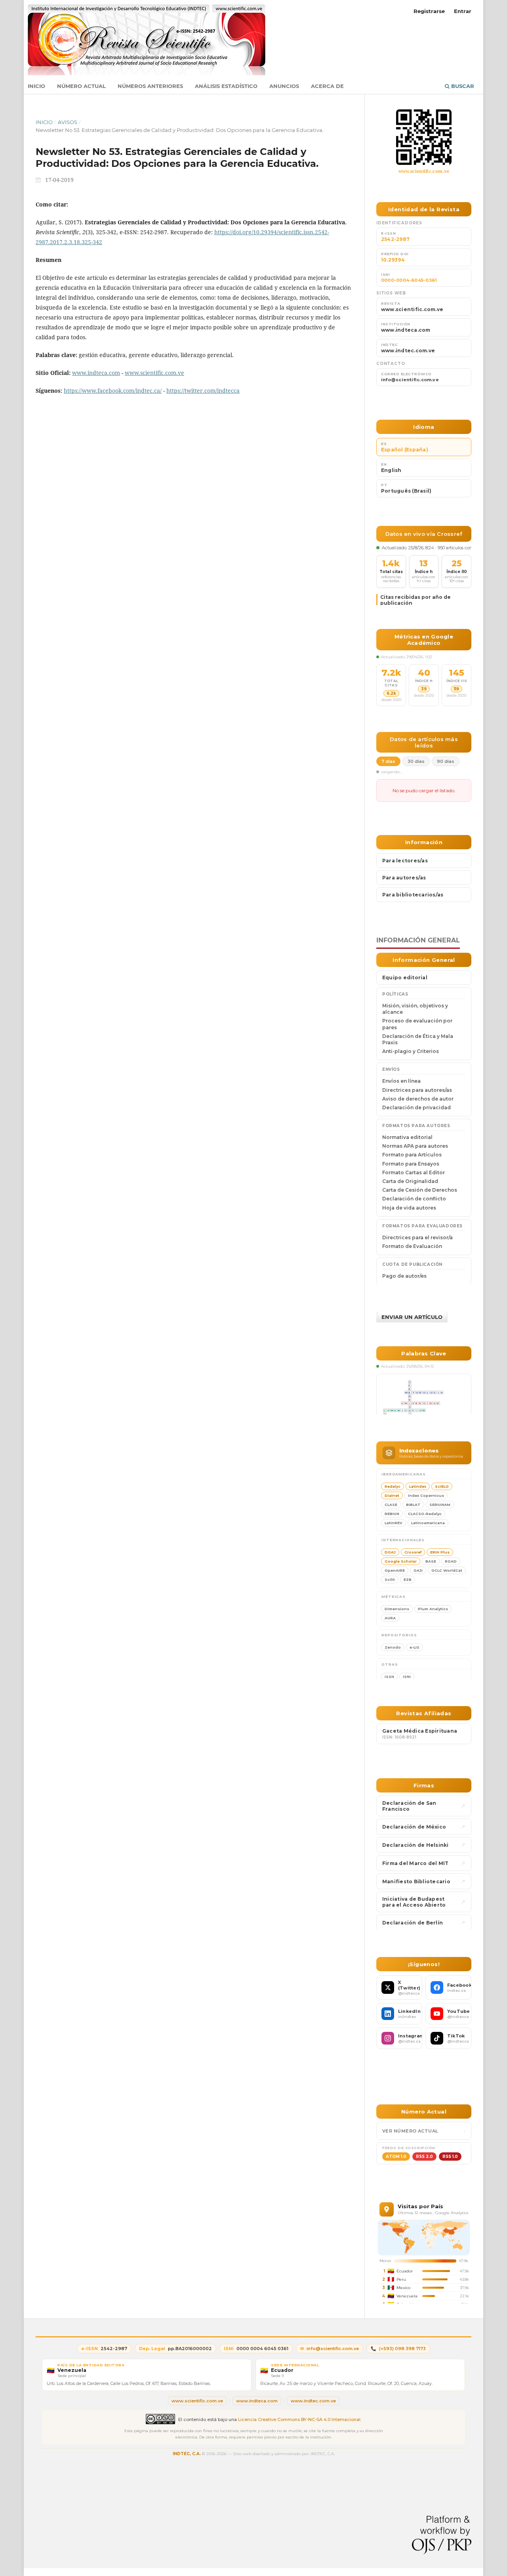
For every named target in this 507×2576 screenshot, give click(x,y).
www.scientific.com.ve (154, 373)
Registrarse (429, 11)
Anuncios (284, 86)
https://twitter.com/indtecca (203, 391)
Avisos (68, 122)
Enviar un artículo (412, 1317)
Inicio (36, 86)
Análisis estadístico (226, 86)
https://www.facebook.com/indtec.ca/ (113, 391)
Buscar (462, 86)
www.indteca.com (96, 373)
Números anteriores (150, 86)
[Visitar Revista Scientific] (424, 137)
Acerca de (327, 86)
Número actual (81, 86)
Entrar (463, 11)
